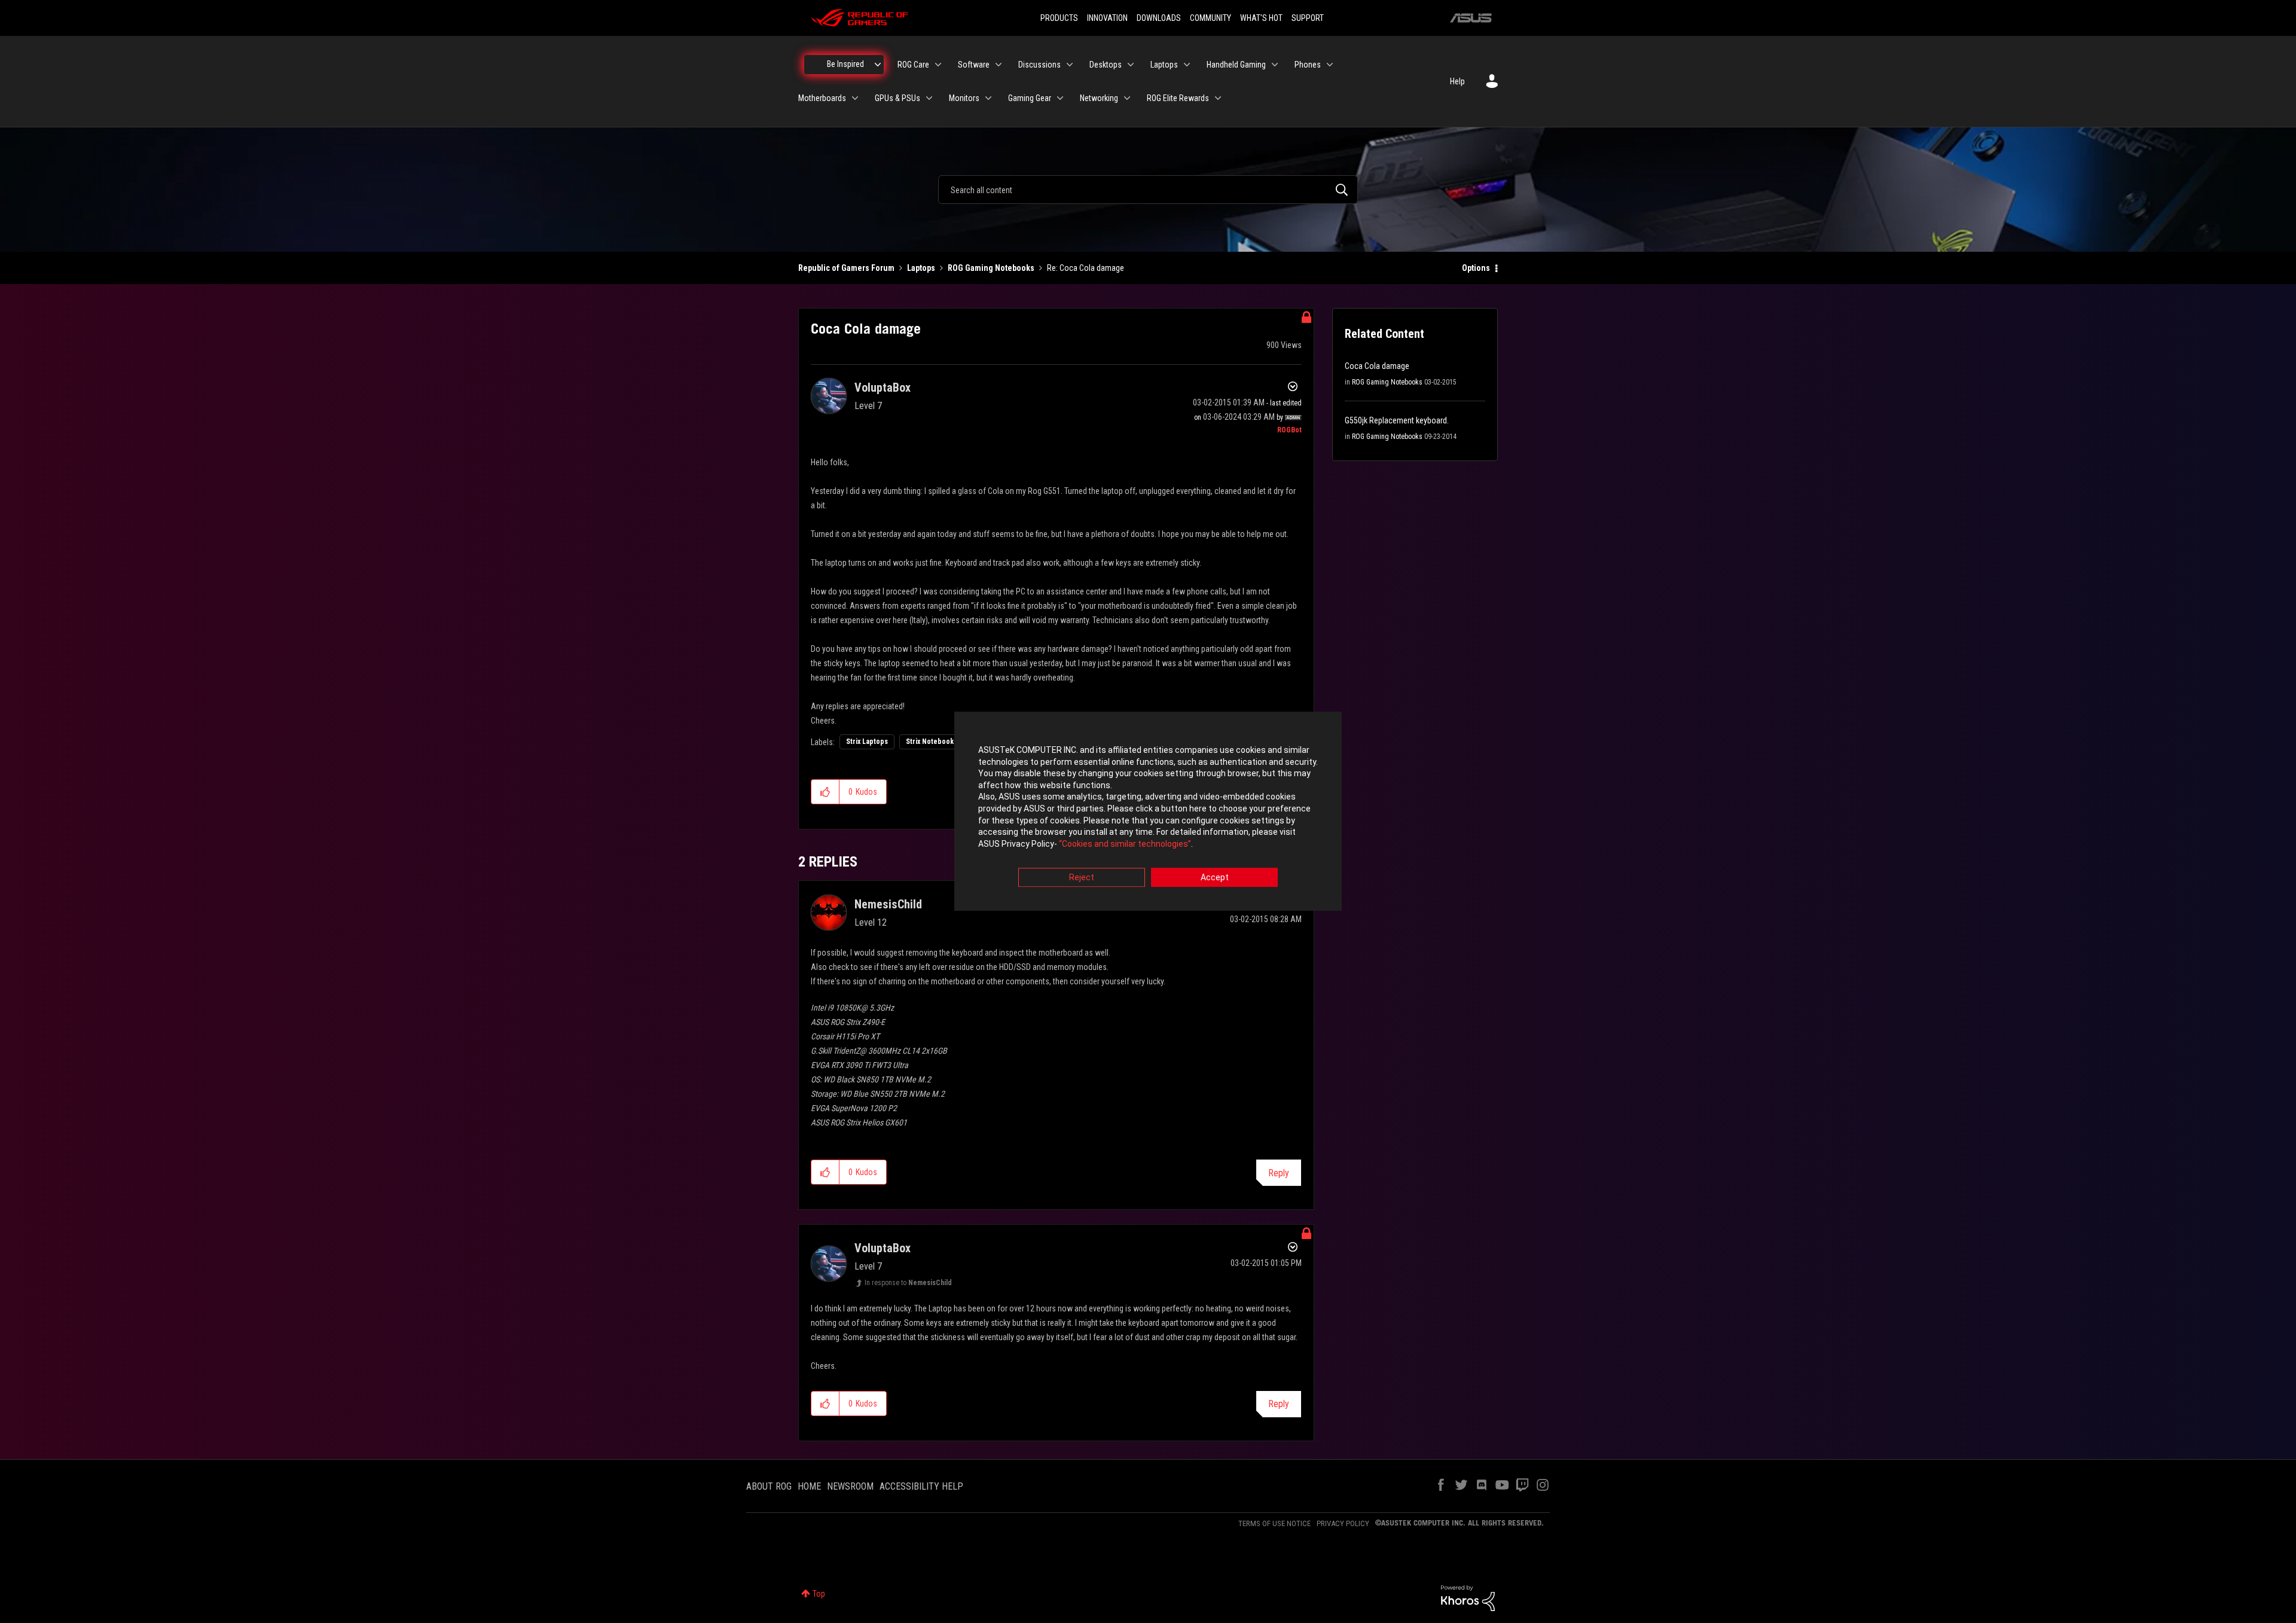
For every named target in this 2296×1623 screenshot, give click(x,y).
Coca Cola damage (1377, 366)
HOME (809, 1486)
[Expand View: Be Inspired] (878, 65)
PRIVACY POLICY (1343, 1523)
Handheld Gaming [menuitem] (1236, 65)
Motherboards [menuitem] (822, 98)
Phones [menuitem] (1308, 65)
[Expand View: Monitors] (988, 98)
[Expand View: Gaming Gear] (1060, 98)
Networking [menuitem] (1099, 98)
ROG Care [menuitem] (913, 65)
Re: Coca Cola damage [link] (1086, 268)
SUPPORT (1308, 18)
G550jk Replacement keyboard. (1397, 420)
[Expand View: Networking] (1127, 98)
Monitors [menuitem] (964, 98)
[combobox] (1148, 190)
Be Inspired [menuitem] (845, 64)
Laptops (921, 268)
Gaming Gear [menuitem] (1030, 98)
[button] (825, 792)
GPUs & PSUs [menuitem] (897, 98)
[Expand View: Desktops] (1131, 65)
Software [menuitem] (974, 65)
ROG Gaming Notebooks (991, 268)
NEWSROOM (850, 1486)
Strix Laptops (867, 742)
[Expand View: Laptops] (1187, 65)
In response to (908, 1283)
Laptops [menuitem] (1164, 65)
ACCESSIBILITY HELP (921, 1486)
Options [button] (1476, 268)
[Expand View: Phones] (1330, 65)
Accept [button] (1215, 878)
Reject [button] (1082, 878)
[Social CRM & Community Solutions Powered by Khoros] (1468, 1597)
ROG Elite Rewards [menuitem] (1178, 98)
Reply (1279, 1173)
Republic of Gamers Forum (846, 268)
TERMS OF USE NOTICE (1274, 1523)
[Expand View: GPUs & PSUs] (929, 98)
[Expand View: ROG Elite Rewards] (1218, 98)
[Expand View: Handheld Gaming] (1275, 65)
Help (1457, 81)
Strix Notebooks (932, 742)
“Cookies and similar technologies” (1125, 844)
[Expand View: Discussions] (1070, 65)
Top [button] (819, 1594)
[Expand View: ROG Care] (938, 65)
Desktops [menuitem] (1106, 65)
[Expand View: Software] (999, 65)
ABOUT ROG (769, 1486)
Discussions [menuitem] (1039, 65)
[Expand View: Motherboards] (855, 98)
